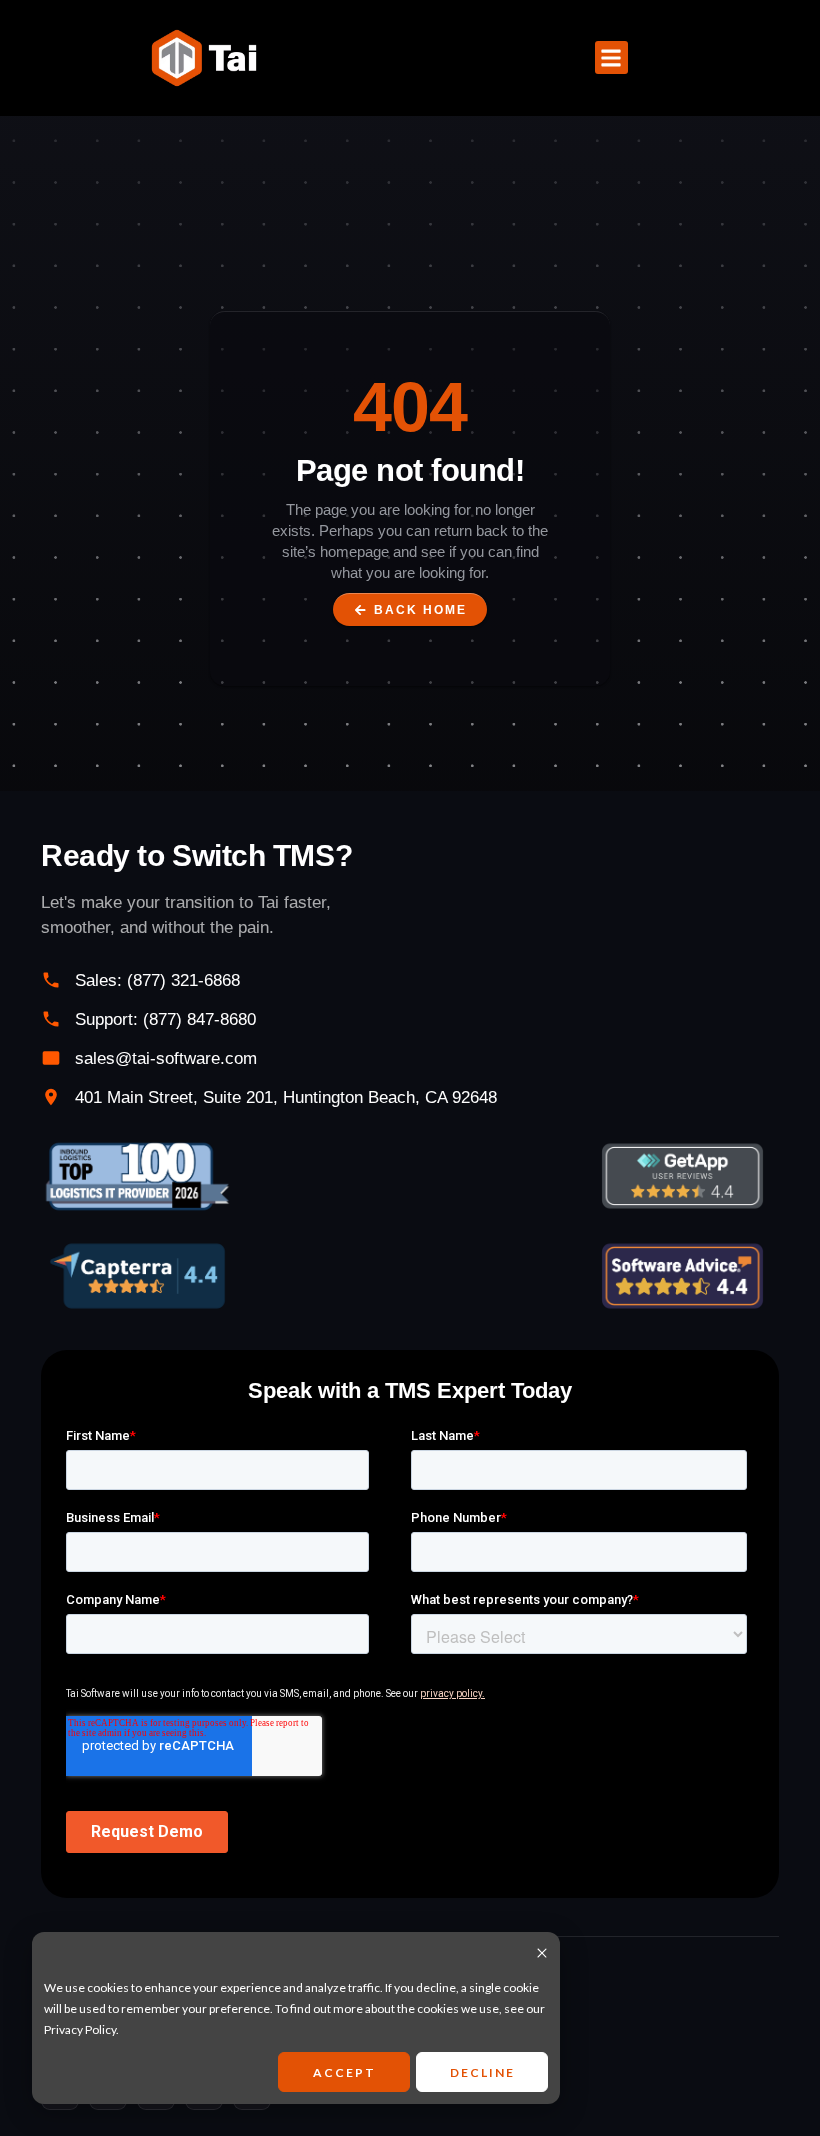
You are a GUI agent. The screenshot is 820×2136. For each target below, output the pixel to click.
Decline (482, 2072)
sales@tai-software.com (166, 1058)
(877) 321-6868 (183, 980)
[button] (611, 57)
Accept (344, 2072)
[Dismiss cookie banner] (542, 1954)
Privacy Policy (80, 2029)
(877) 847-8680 (199, 1019)
